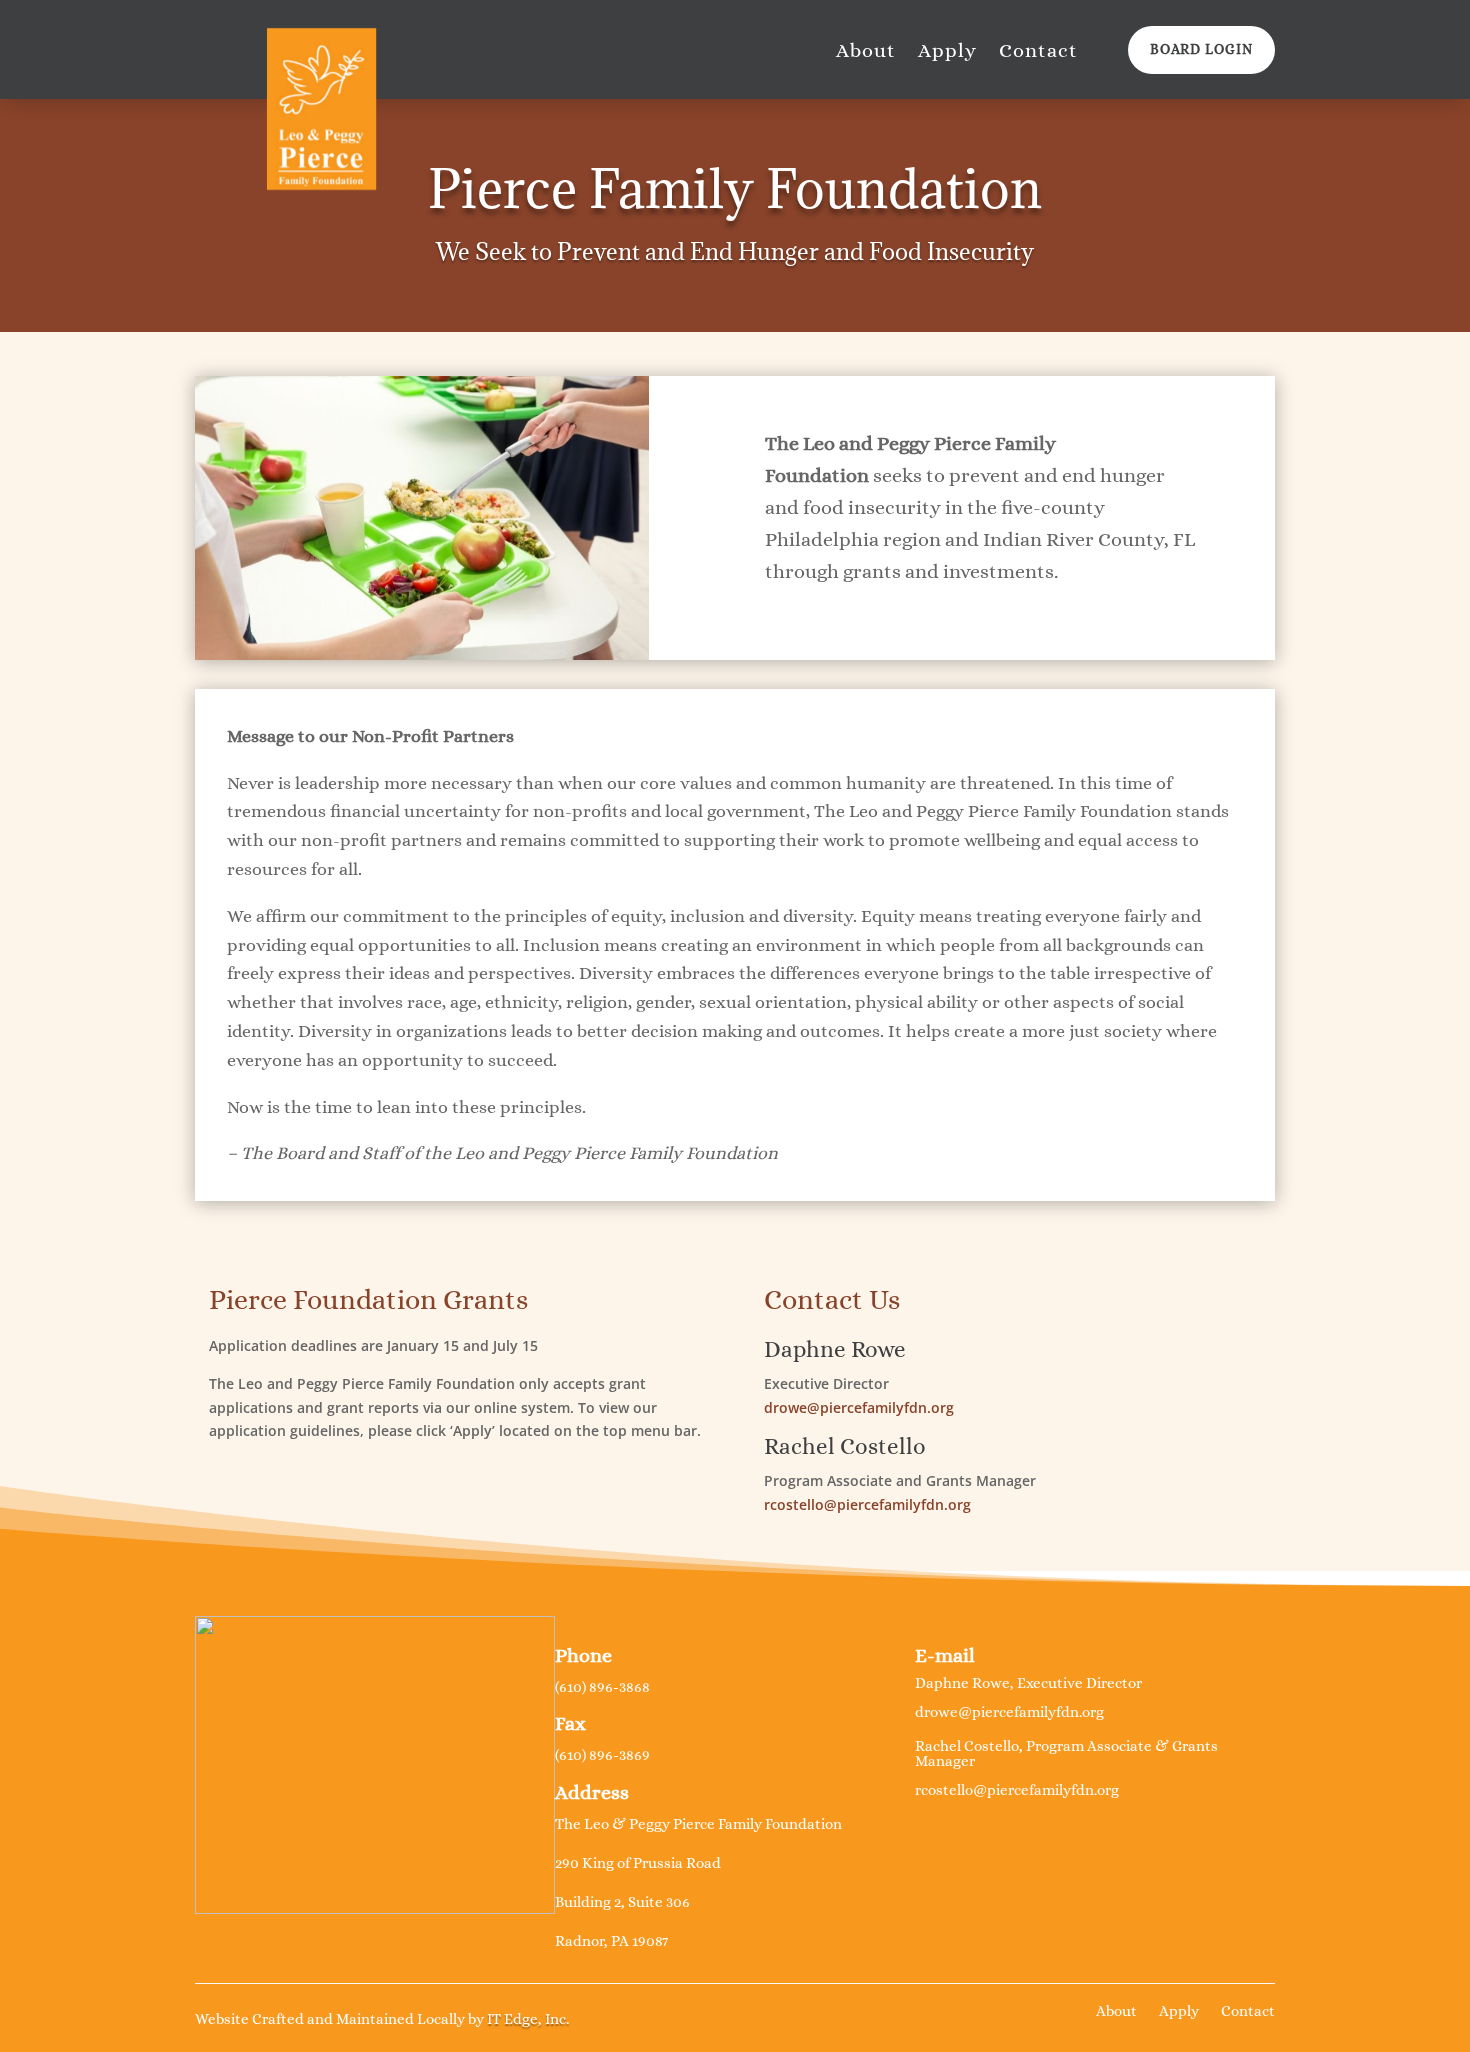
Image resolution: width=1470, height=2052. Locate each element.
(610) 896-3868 (602, 1687)
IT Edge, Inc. (528, 2019)
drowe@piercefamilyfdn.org (859, 1407)
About (866, 53)
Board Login (1201, 49)
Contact (1038, 53)
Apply (947, 53)
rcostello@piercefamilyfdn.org (867, 1504)
